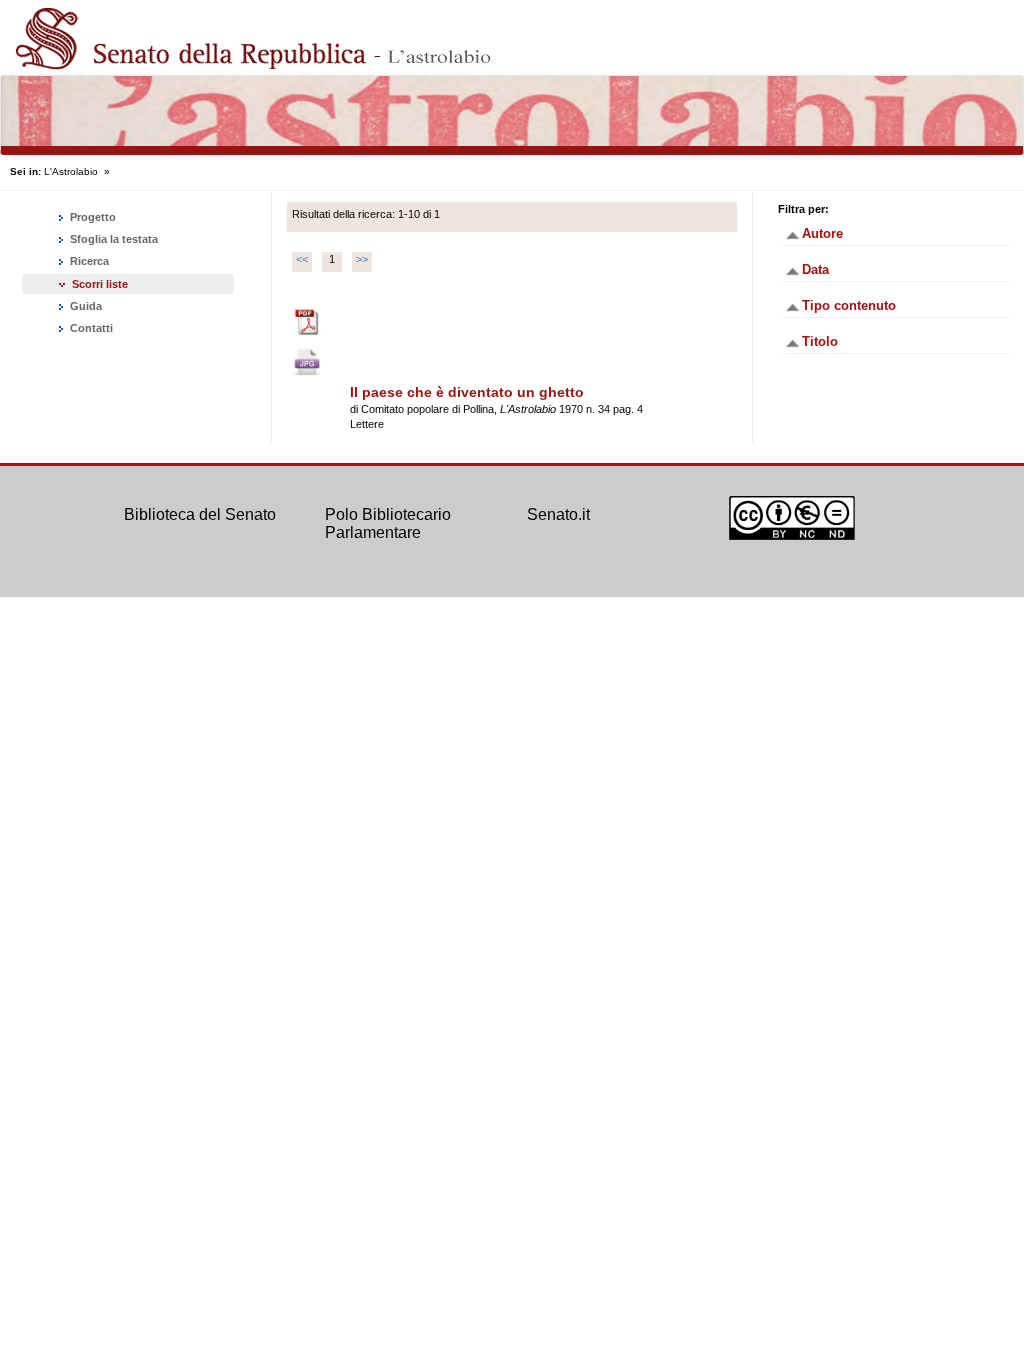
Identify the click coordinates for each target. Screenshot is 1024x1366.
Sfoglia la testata (112, 239)
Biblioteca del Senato (200, 514)
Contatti (90, 328)
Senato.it (558, 514)
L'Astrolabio (71, 171)
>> (362, 259)
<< (302, 259)
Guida (84, 306)
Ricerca (88, 261)
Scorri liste (100, 284)
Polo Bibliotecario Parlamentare (388, 523)
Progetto (91, 217)
